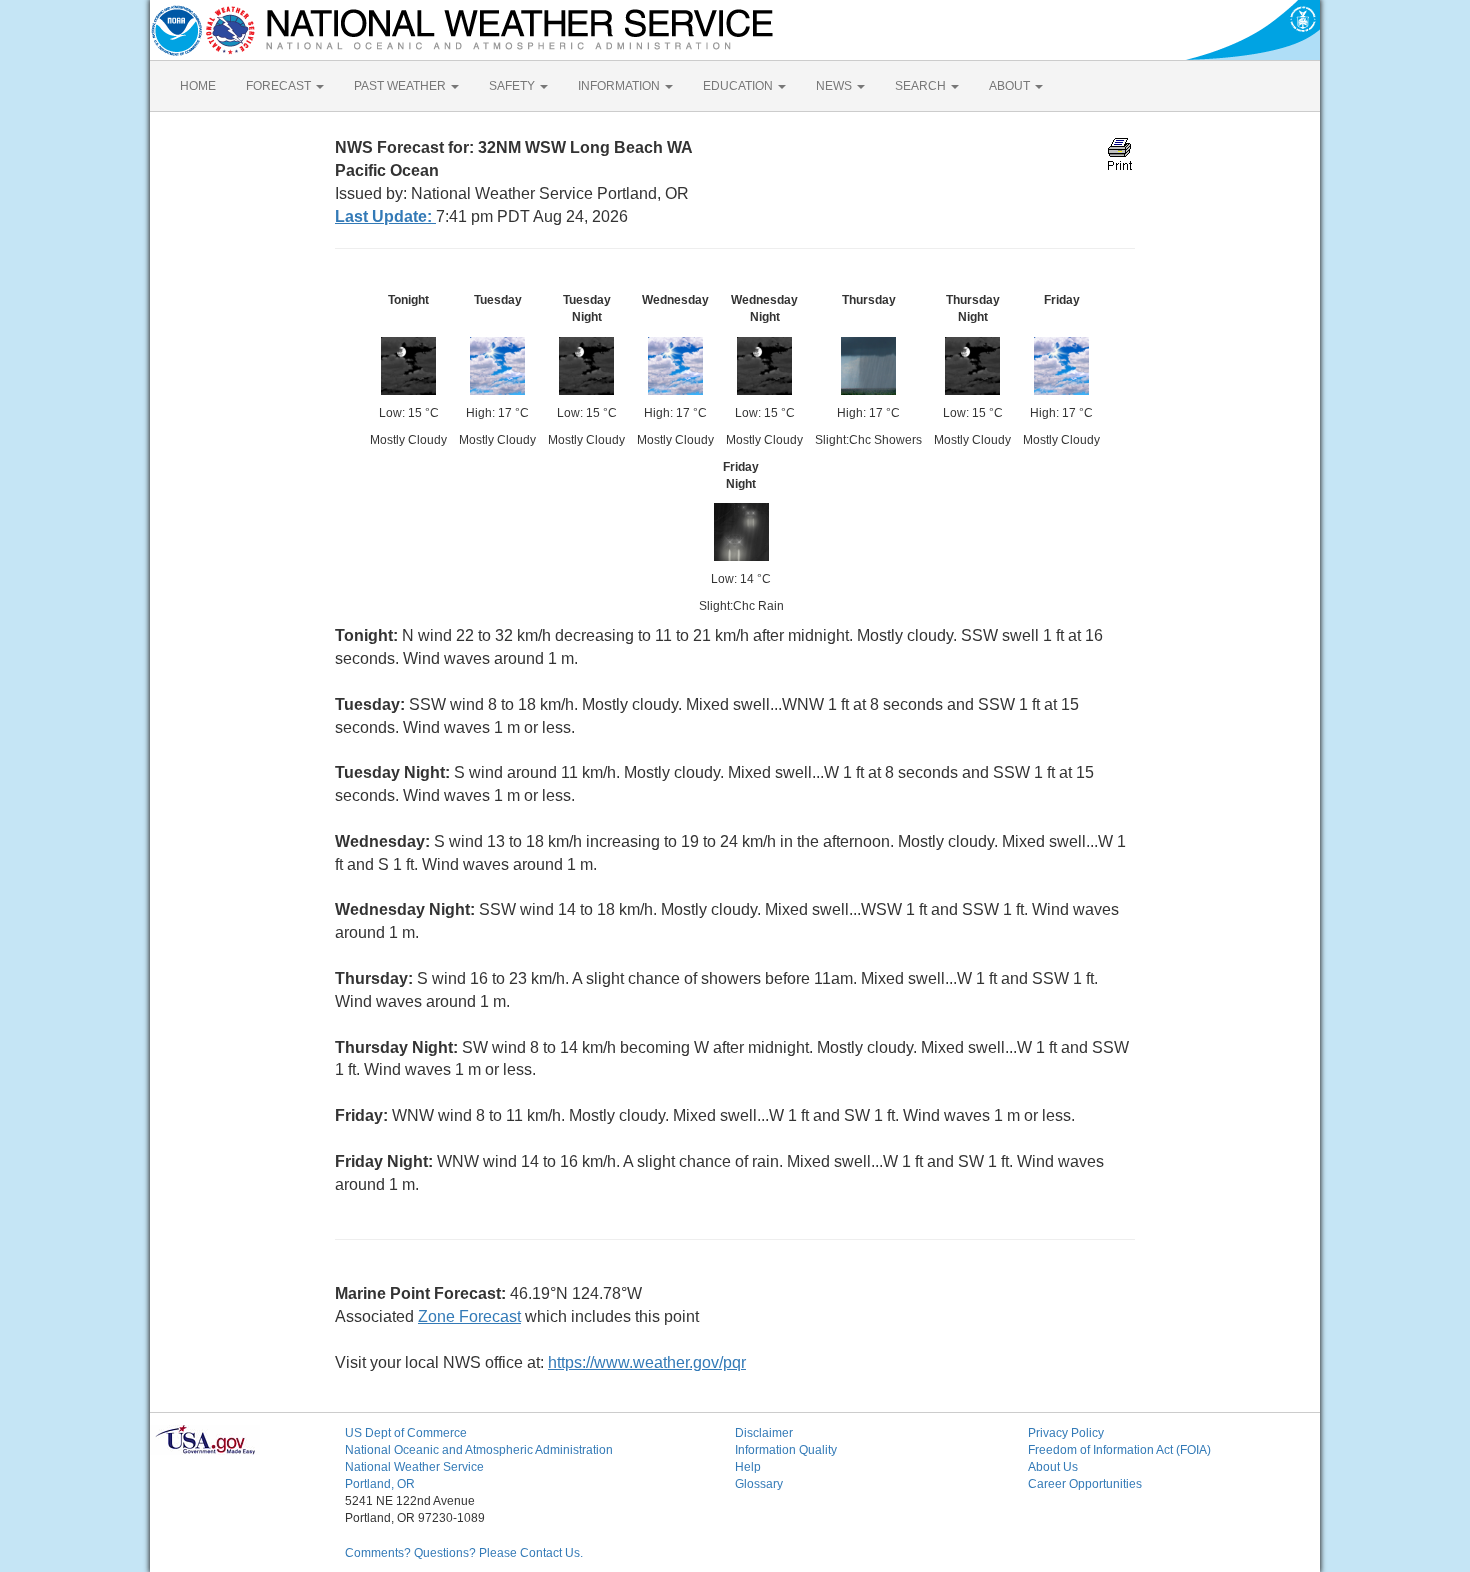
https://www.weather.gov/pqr (647, 1362)
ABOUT (1011, 86)
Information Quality (786, 1450)
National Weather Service (414, 1467)
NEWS (835, 86)
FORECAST (280, 86)
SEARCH (922, 86)
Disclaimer (764, 1433)
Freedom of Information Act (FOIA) (1119, 1450)
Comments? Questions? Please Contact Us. (464, 1553)
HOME (198, 86)
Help (748, 1467)
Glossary (759, 1484)
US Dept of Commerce (406, 1433)
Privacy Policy (1066, 1433)
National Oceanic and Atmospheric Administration (479, 1450)
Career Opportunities (1085, 1484)
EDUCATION (739, 86)
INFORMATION (620, 86)
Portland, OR (380, 1484)
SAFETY (513, 86)
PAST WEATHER (401, 86)
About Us (1053, 1467)
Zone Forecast (469, 1316)
